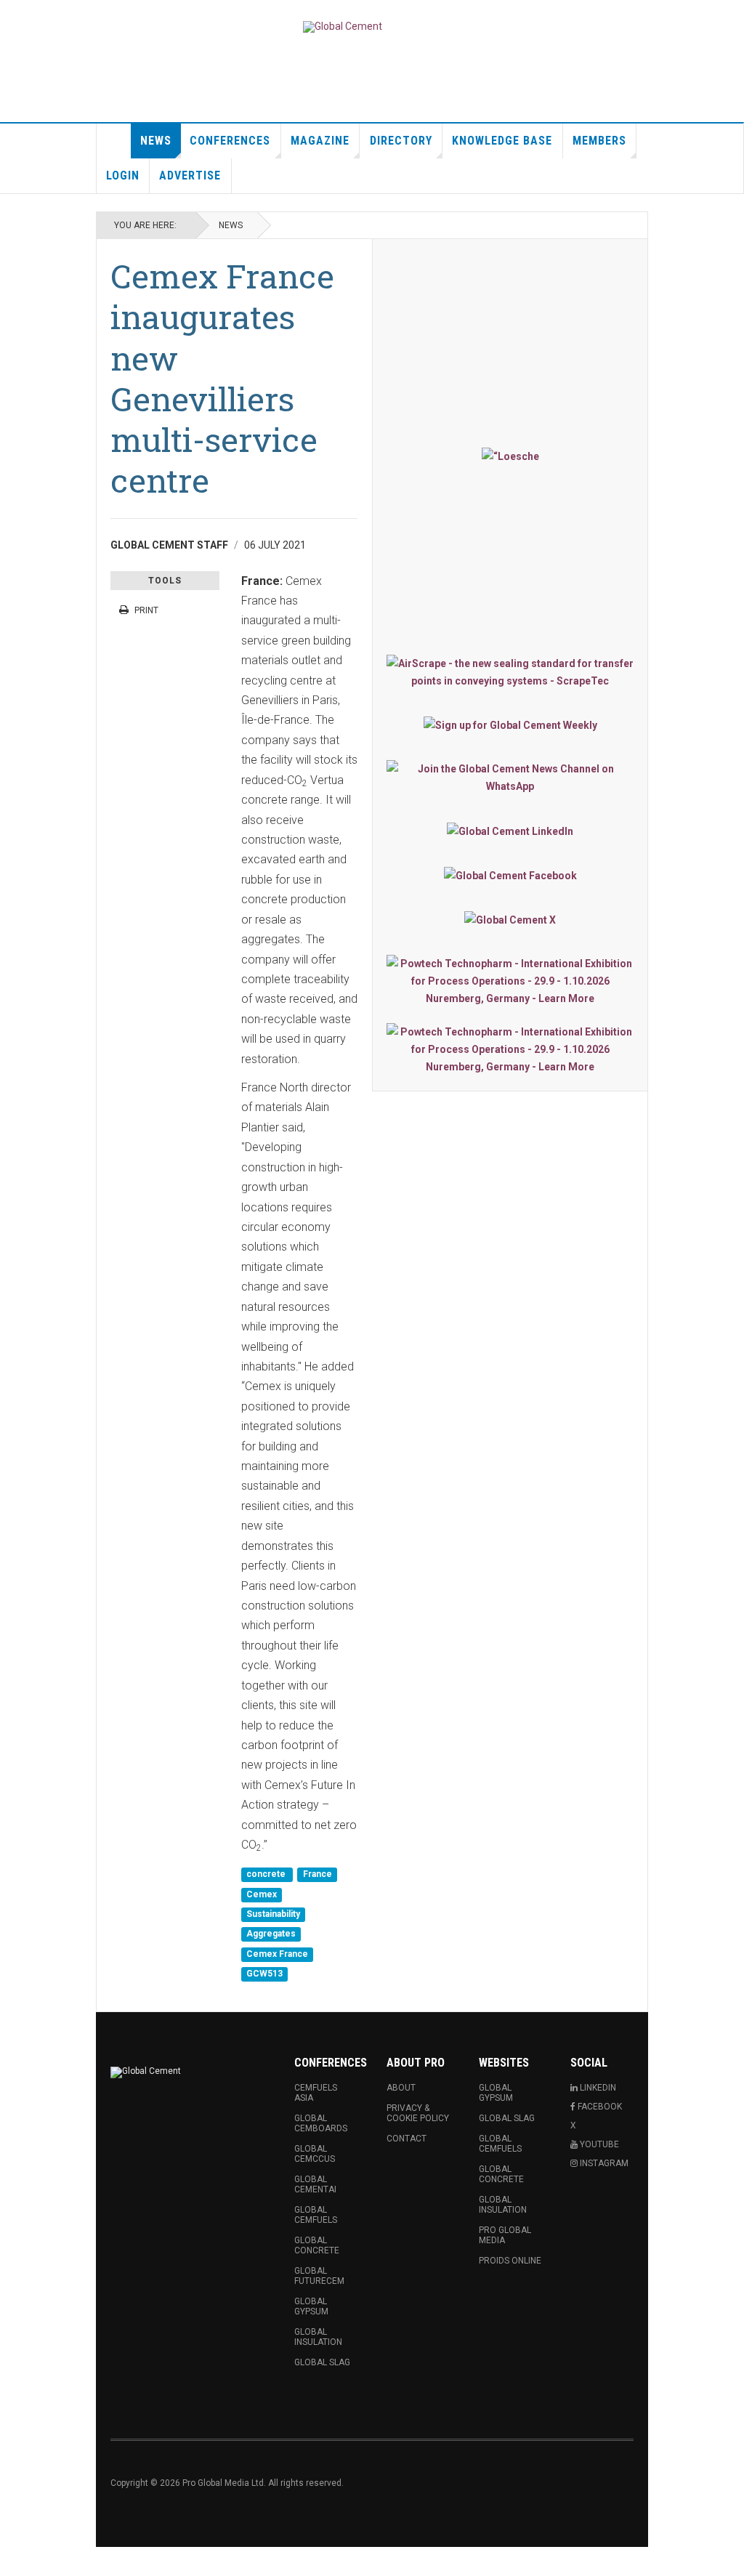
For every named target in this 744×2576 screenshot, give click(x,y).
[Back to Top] (14, 2561)
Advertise (190, 175)
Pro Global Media (505, 2235)
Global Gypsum (311, 2306)
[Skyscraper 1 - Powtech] (510, 981)
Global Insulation (318, 2337)
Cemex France (277, 1954)
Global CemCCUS (315, 2154)
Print (146, 610)
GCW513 (264, 1974)
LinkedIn (597, 2088)
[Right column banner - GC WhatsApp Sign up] (510, 778)
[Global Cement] (343, 27)
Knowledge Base (502, 141)
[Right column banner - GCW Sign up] (510, 725)
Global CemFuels (316, 2215)
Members (599, 141)
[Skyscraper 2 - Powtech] (510, 1049)
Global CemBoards (321, 2123)
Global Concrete (317, 2245)
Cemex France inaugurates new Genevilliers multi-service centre (222, 378)
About (401, 2088)
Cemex (262, 1894)
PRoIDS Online (510, 2261)
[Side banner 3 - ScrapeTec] (510, 672)
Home (114, 141)
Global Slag (322, 2362)
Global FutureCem (319, 2276)
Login (123, 175)
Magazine (320, 141)
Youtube (598, 2144)
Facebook (599, 2107)
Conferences (230, 141)
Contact (407, 2139)
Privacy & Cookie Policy (418, 2113)
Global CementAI (315, 2184)
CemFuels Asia (316, 2093)
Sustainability (273, 1914)
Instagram (603, 2163)
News (156, 141)
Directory (401, 141)
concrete (267, 1875)
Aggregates (271, 1934)
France (318, 1875)
